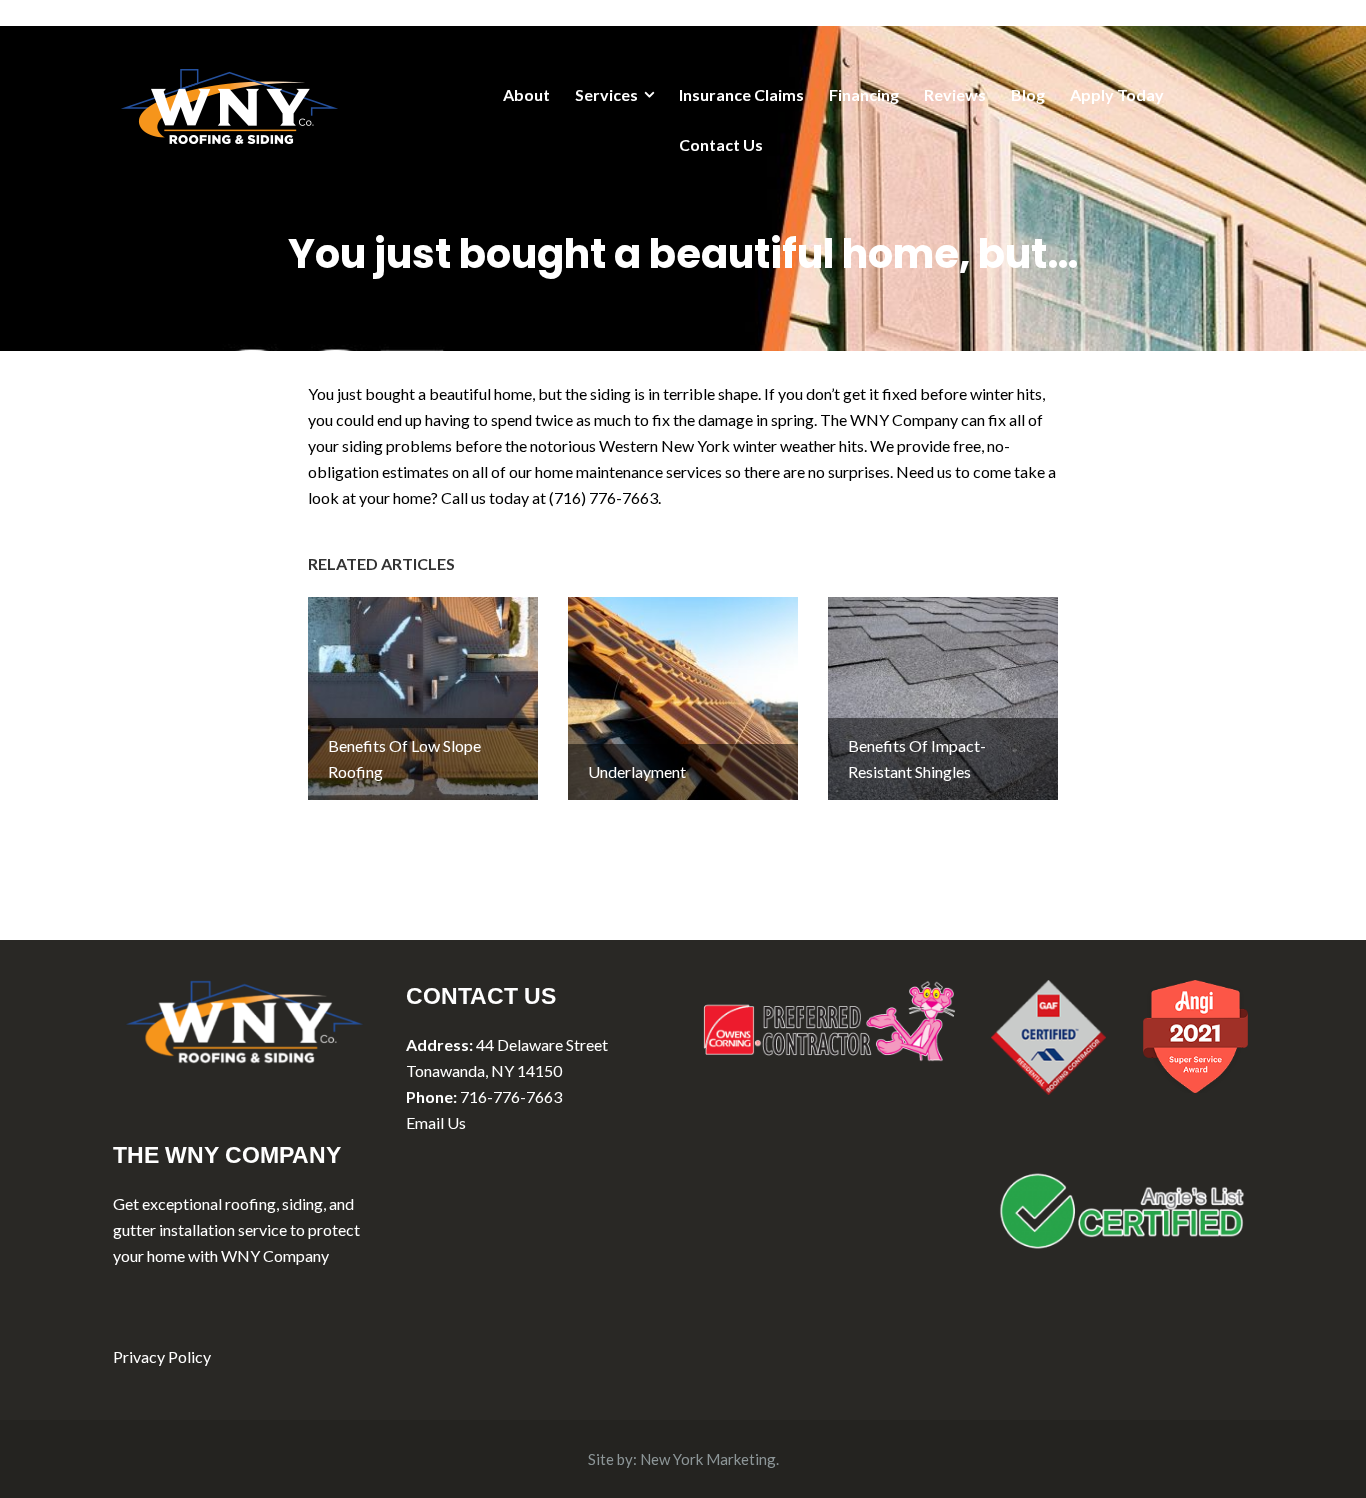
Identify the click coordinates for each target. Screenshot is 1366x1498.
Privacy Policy (162, 1356)
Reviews (955, 94)
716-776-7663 (511, 1096)
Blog (1028, 94)
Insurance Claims (741, 94)
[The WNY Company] (229, 103)
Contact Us (721, 144)
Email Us (436, 1122)
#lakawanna (889, 497)
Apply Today (1117, 94)
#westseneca (705, 497)
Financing (864, 94)
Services (606, 94)
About (526, 94)
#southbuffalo (799, 497)
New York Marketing (708, 1459)
